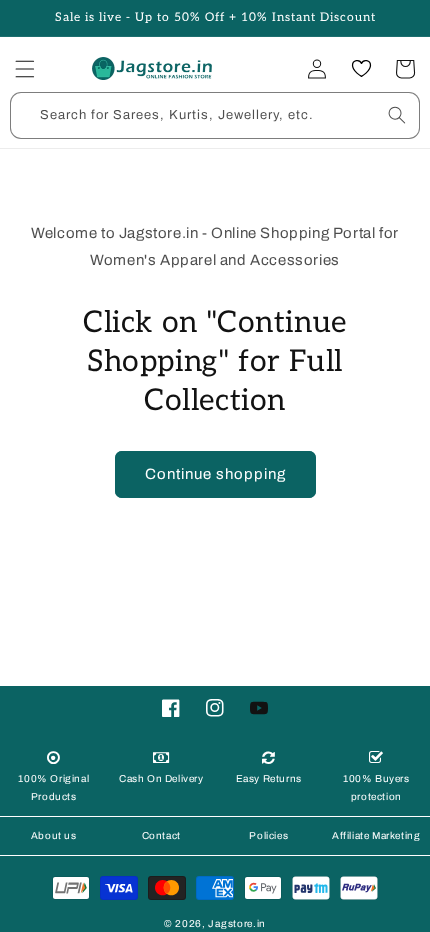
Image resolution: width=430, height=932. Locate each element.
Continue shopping (215, 474)
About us (54, 835)
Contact (161, 835)
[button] (25, 69)
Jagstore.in (237, 923)
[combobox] (215, 115)
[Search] (397, 115)
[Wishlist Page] (361, 69)
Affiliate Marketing (376, 835)
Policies (268, 835)
